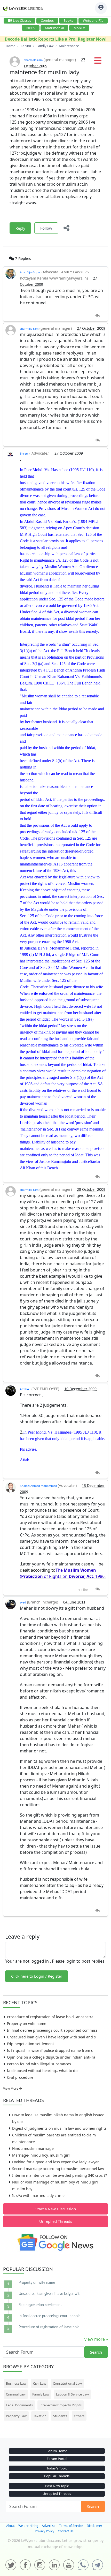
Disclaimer (94, 2526)
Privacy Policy (45, 2531)
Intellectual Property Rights (61, 2405)
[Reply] (97, 316)
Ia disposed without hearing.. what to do (42, 2071)
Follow (46, 228)
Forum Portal (57, 2459)
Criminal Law (16, 2394)
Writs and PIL (93, 20)
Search (96, 2352)
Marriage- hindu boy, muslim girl (41, 2155)
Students (60, 2416)
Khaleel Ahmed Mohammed (39, 1486)
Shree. (24, 453)
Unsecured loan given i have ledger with (50, 2294)
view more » (96, 2339)
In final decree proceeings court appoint (50, 2316)
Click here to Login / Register (37, 1976)
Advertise (49, 2526)
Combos (47, 20)
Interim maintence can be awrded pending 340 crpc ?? (60, 2175)
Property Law (16, 2416)
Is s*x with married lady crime (38, 2195)
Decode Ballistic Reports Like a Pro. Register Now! (56, 39)
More (78, 28)
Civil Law (40, 2383)
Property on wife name (27, 2024)
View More (11, 2088)
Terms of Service (71, 2526)
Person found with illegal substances (39, 2064)
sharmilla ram (33, 60)
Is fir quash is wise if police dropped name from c (50, 2050)
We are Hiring (28, 2526)
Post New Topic (57, 2486)
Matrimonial (54, 28)
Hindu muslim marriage (33, 2148)
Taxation (40, 2416)
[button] (98, 62)
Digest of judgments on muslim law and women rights (59, 2128)
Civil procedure (20, 2077)
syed (23, 1602)
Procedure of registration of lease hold (49, 2327)
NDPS (31, 28)
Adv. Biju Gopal (30, 272)
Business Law (16, 2383)
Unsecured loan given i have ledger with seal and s (51, 2037)
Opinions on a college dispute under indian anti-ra (51, 2057)
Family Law (41, 2394)
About (10, 2526)
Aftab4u (25, 1389)
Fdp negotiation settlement (30, 2044)
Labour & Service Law (72, 2394)
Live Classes (22, 20)
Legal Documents (19, 2405)
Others (79, 2416)
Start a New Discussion (56, 2209)
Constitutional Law (67, 2383)
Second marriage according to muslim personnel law (58, 2169)
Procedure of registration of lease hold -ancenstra (50, 2017)
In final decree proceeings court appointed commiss (52, 2030)
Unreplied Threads (56, 2221)
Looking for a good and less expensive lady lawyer (55, 2162)
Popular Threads (57, 2476)
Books (68, 20)
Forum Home (57, 2451)
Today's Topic (57, 2468)
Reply (20, 228)
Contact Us (66, 2531)
